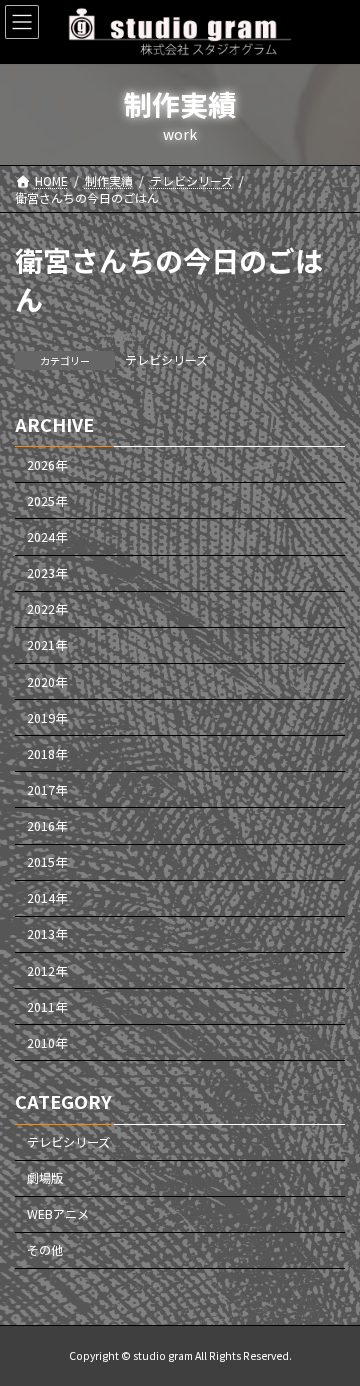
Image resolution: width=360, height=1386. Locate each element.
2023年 (47, 574)
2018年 (47, 754)
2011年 (47, 1007)
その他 (45, 1251)
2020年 (47, 682)
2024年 (47, 537)
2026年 (47, 465)
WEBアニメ (58, 1215)
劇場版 (45, 1179)
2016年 (47, 826)
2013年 (47, 935)
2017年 (47, 790)
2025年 (47, 501)
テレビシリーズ (166, 359)
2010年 (47, 1043)
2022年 (47, 610)
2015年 (47, 863)
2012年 (47, 971)
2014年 (47, 899)
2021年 (47, 646)
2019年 (47, 718)
